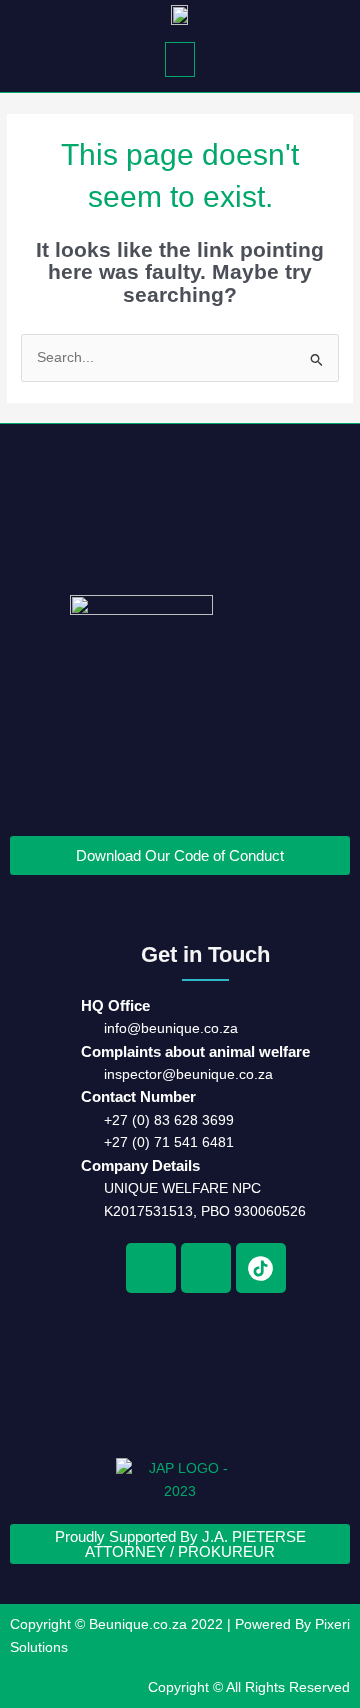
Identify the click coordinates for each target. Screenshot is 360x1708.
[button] (180, 59)
